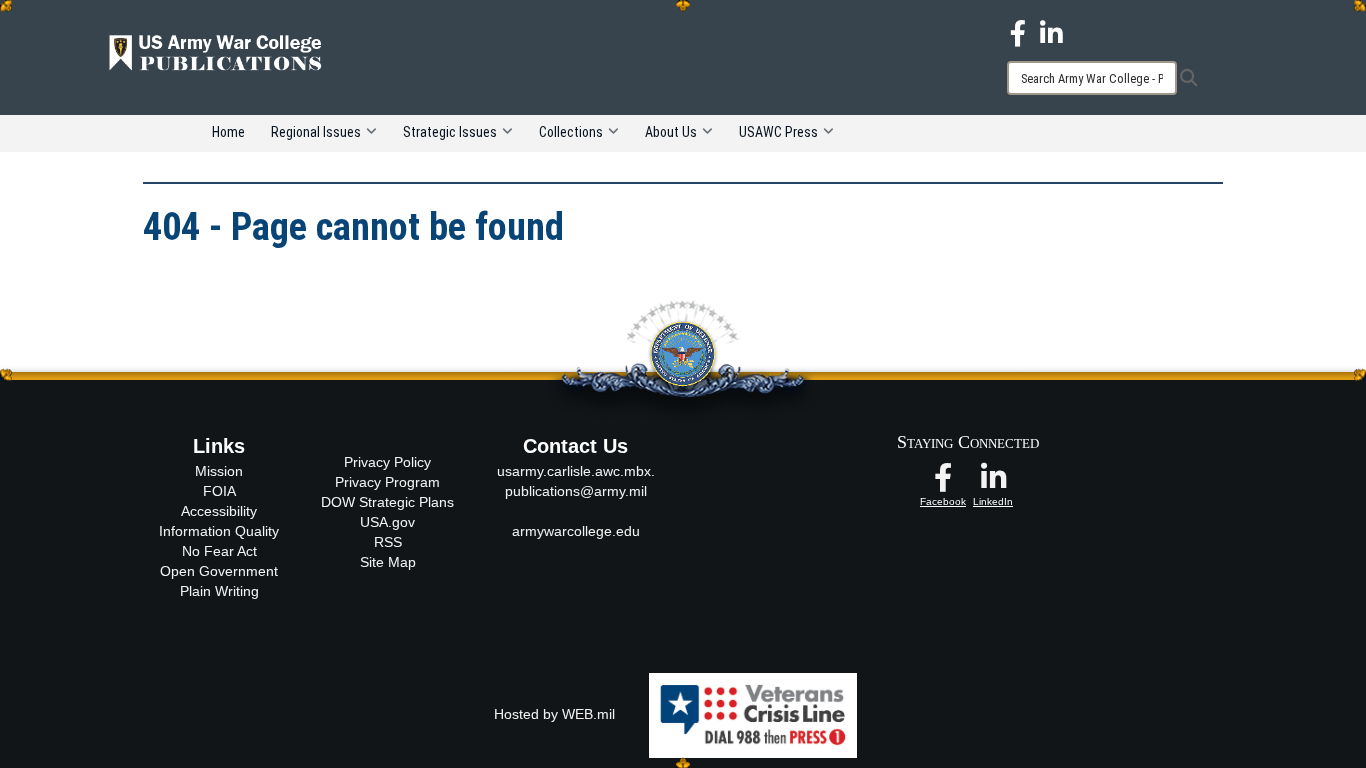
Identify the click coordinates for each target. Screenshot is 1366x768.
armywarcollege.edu (576, 531)
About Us (671, 132)
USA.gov (387, 522)
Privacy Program (387, 482)
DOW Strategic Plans (387, 502)
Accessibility (219, 511)
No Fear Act (219, 551)
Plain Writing (219, 591)
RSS (388, 542)
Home (228, 132)
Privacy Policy (387, 462)
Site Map (388, 562)
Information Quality (219, 531)
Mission (219, 471)
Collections (571, 132)
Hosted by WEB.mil (554, 714)
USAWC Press (778, 132)
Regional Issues (316, 132)
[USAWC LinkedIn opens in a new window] (1051, 32)
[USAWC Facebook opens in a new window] (1018, 32)
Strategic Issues (450, 132)
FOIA (219, 491)
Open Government (219, 571)
